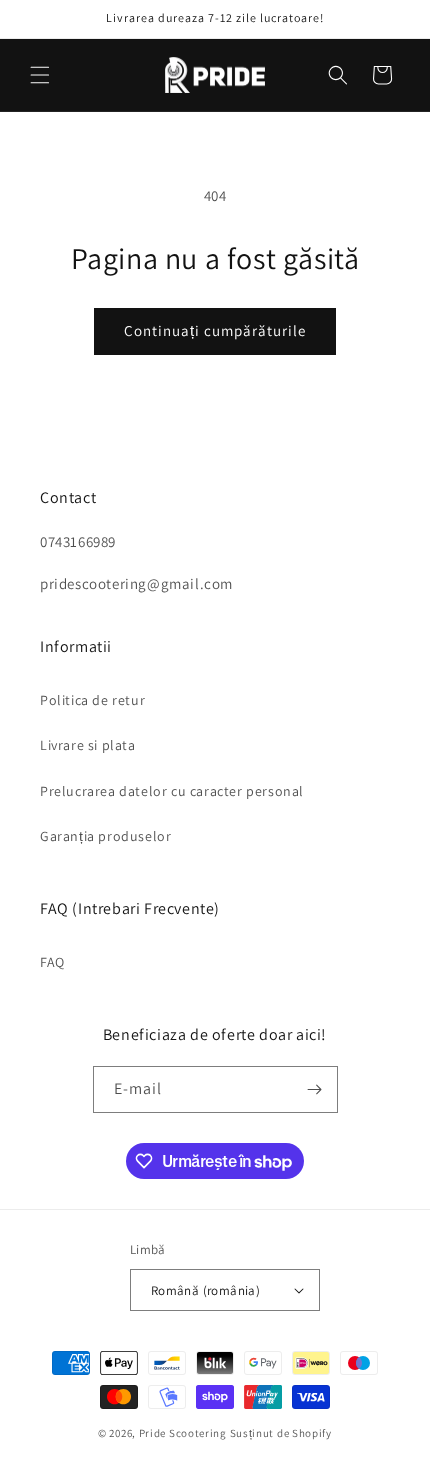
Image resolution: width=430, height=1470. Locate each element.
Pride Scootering (183, 1433)
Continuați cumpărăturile (215, 330)
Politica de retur (92, 700)
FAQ (52, 962)
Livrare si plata (88, 745)
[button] (40, 75)
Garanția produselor (105, 836)
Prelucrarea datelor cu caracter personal (172, 791)
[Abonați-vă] (315, 1089)
